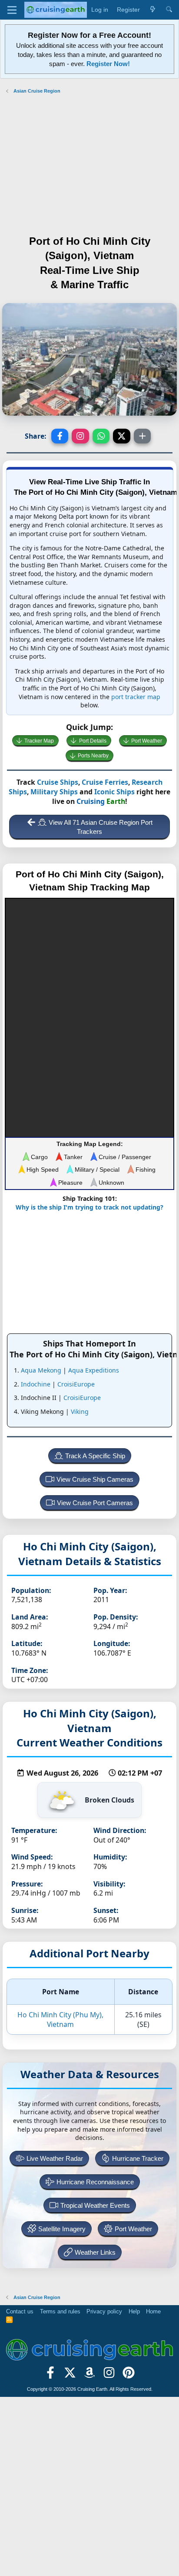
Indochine (36, 1384)
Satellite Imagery (62, 2229)
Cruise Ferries (105, 782)
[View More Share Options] (143, 436)
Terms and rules (60, 2311)
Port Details (93, 741)
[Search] (169, 10)
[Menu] (12, 10)
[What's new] (152, 10)
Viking (80, 1411)
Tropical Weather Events (95, 2205)
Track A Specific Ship (95, 1456)
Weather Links (95, 2252)
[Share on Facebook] (60, 436)
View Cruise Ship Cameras (95, 1479)
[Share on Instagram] (80, 436)
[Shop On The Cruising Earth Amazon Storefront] (90, 2376)
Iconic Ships (114, 792)
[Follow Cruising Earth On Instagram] (109, 2376)
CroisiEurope (76, 1384)
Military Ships (54, 792)
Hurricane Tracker (138, 2158)
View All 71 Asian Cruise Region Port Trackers (101, 827)
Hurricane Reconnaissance (95, 2182)
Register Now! (108, 64)
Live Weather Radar (55, 2158)
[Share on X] (122, 436)
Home (153, 2311)
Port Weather (147, 741)
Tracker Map (39, 741)
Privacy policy (104, 2311)
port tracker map (136, 697)
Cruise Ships (58, 782)
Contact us (20, 2311)
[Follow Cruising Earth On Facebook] (51, 2376)
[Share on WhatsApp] (101, 436)
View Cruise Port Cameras (95, 1503)
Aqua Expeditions (94, 1370)
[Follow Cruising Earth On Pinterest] (128, 2376)
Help (134, 2311)
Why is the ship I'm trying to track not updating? (89, 1207)
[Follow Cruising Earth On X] (70, 2376)
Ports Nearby (93, 756)
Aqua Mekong (41, 1370)
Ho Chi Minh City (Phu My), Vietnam (60, 2019)
